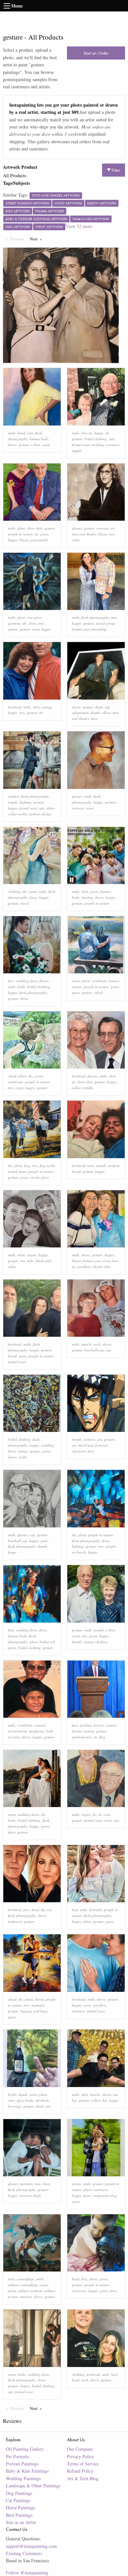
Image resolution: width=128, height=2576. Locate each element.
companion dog (105, 2195)
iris (23, 1261)
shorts (39, 1999)
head (35, 1910)
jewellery (84, 1267)
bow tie (87, 433)
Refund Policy (80, 2471)
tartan (76, 2184)
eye (49, 1910)
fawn (87, 2195)
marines (26, 2297)
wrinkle (88, 1088)
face (11, 981)
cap (108, 1350)
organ (32, 1255)
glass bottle (25, 2100)
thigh (99, 707)
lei (94, 1814)
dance (12, 1457)
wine (11, 2100)
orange (47, 707)
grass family (39, 540)
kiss (38, 2184)
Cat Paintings (18, 2500)
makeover (15, 1921)
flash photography (95, 617)
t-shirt (36, 445)
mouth (101, 1166)
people (99, 1630)
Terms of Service (83, 2464)
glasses (77, 528)
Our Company (80, 2449)
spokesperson (82, 1737)
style (30, 1261)
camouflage (25, 2279)
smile (12, 433)
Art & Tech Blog (83, 2478)
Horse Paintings (21, 2507)
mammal (38, 2005)
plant (21, 528)
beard (76, 1171)
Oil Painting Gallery (25, 2449)
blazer (24, 540)
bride (21, 987)
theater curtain (83, 1731)
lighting (26, 802)
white (21, 1255)
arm (30, 433)
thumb (95, 713)
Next (37, 239)
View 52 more (79, 226)
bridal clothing (96, 439)
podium (86, 1725)
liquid (23, 2094)
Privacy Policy (81, 2456)
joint (11, 2279)
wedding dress (27, 981)
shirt (36, 707)
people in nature (20, 534)
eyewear (102, 528)
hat (105, 2100)
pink (44, 1541)
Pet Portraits (17, 2456)
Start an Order (96, 53)
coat (107, 1814)
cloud (12, 1076)
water (33, 891)
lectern (99, 1725)
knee (94, 718)
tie (107, 433)
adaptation (80, 713)
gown (46, 1451)
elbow (106, 713)
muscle (86, 1344)
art (112, 528)
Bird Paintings (19, 2515)
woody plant (40, 1177)
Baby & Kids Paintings (27, 2471)
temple (13, 802)
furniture (27, 2184)
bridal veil (47, 1642)
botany (114, 981)
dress (33, 623)
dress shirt (35, 528)
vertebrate (99, 981)
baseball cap (94, 1350)
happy (99, 433)
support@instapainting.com (31, 2546)
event (90, 808)
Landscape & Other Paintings (33, 2486)
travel (25, 903)
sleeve (12, 445)
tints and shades (84, 534)
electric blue (102, 1267)
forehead (15, 707)
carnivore (101, 2190)
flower (44, 981)
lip (43, 1910)
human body (39, 439)
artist (76, 540)
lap (107, 707)
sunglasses (36, 1731)
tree (112, 534)
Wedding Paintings (23, 2478)
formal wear (81, 445)
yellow (96, 2100)
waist (46, 445)
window (13, 796)
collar (76, 1088)
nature (13, 629)
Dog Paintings (19, 2493)
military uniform (30, 2291)
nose (91, 1166)
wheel (98, 992)
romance (78, 2011)
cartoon (89, 1439)
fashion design (41, 814)
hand (21, 433)
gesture (24, 445)
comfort (113, 1166)
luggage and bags (34, 2011)
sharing (87, 897)
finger (12, 1552)
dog (84, 2279)
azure (20, 1088)
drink (40, 2106)
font (91, 1451)
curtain (111, 1725)
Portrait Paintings (22, 2464)
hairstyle (96, 1910)
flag (27, 1166)
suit (112, 439)
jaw (100, 1439)
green (94, 891)
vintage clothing (96, 1642)
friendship (99, 629)
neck (97, 1344)
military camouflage (23, 2285)
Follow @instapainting (27, 2573)
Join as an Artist (21, 2522)
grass (44, 534)
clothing (14, 891)
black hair (86, 1445)
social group (105, 623)
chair (46, 2184)
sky (25, 623)
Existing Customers (24, 2553)
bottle (12, 2094)
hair (11, 1630)
